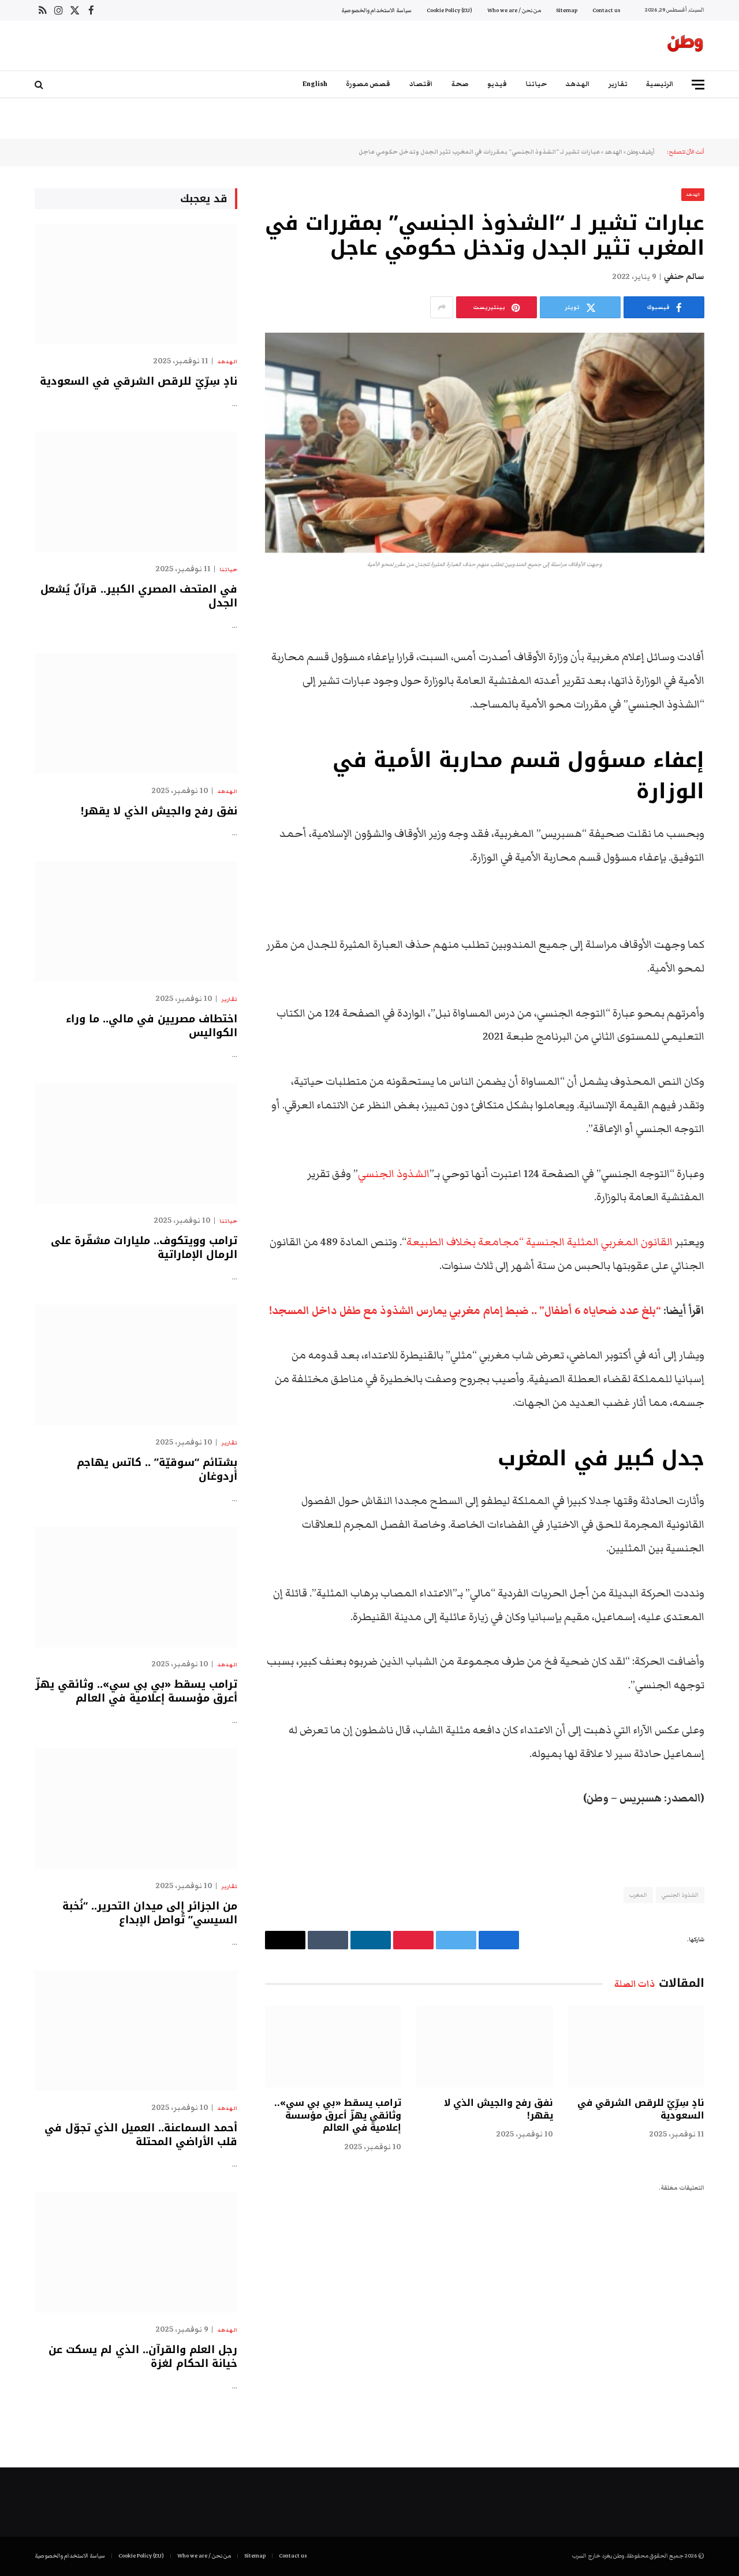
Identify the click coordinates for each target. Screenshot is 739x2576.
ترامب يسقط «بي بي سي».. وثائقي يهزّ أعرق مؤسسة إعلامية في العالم (338, 2115)
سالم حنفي (684, 277)
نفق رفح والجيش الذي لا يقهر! (498, 2109)
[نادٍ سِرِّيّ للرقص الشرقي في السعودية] (636, 2047)
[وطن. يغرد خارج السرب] (685, 46)
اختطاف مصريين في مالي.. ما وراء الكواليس (152, 1026)
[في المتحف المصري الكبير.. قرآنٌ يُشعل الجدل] (136, 492)
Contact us (606, 10)
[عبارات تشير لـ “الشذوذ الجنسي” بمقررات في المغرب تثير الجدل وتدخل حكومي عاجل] (485, 443)
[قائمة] (698, 85)
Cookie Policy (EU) (449, 10)
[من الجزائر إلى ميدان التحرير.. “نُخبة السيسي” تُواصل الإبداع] (136, 1809)
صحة (460, 84)
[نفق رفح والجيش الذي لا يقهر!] (484, 2047)
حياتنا (536, 84)
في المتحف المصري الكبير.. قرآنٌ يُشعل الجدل (139, 596)
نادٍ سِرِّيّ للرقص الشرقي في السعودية (641, 2109)
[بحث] (40, 85)
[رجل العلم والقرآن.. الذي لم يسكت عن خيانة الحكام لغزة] (136, 2252)
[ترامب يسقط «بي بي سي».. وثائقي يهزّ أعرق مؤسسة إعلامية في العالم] (333, 2047)
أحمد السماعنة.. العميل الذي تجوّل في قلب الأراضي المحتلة (141, 2135)
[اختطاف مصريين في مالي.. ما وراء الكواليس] (136, 922)
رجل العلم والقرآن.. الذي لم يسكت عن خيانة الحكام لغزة (143, 2357)
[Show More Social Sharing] (442, 307)
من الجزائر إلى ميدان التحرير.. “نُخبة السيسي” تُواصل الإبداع (150, 1913)
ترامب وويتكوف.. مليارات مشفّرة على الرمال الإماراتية (144, 1248)
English (315, 84)
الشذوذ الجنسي (394, 1174)
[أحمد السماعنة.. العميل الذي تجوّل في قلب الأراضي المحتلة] (136, 2030)
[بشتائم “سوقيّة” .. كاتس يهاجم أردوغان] (136, 1365)
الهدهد (578, 84)
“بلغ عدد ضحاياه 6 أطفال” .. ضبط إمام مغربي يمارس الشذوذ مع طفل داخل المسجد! (465, 1311)
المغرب (638, 1895)
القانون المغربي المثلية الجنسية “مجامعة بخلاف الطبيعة (541, 1242)
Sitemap (567, 10)
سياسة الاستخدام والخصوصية (376, 10)
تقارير (618, 84)
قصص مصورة (368, 84)
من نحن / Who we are (514, 10)
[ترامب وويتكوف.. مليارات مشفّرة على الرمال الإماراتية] (136, 1143)
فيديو (497, 84)
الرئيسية (660, 84)
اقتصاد (421, 84)
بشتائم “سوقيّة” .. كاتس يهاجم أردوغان (157, 1470)
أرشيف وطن (641, 152)
